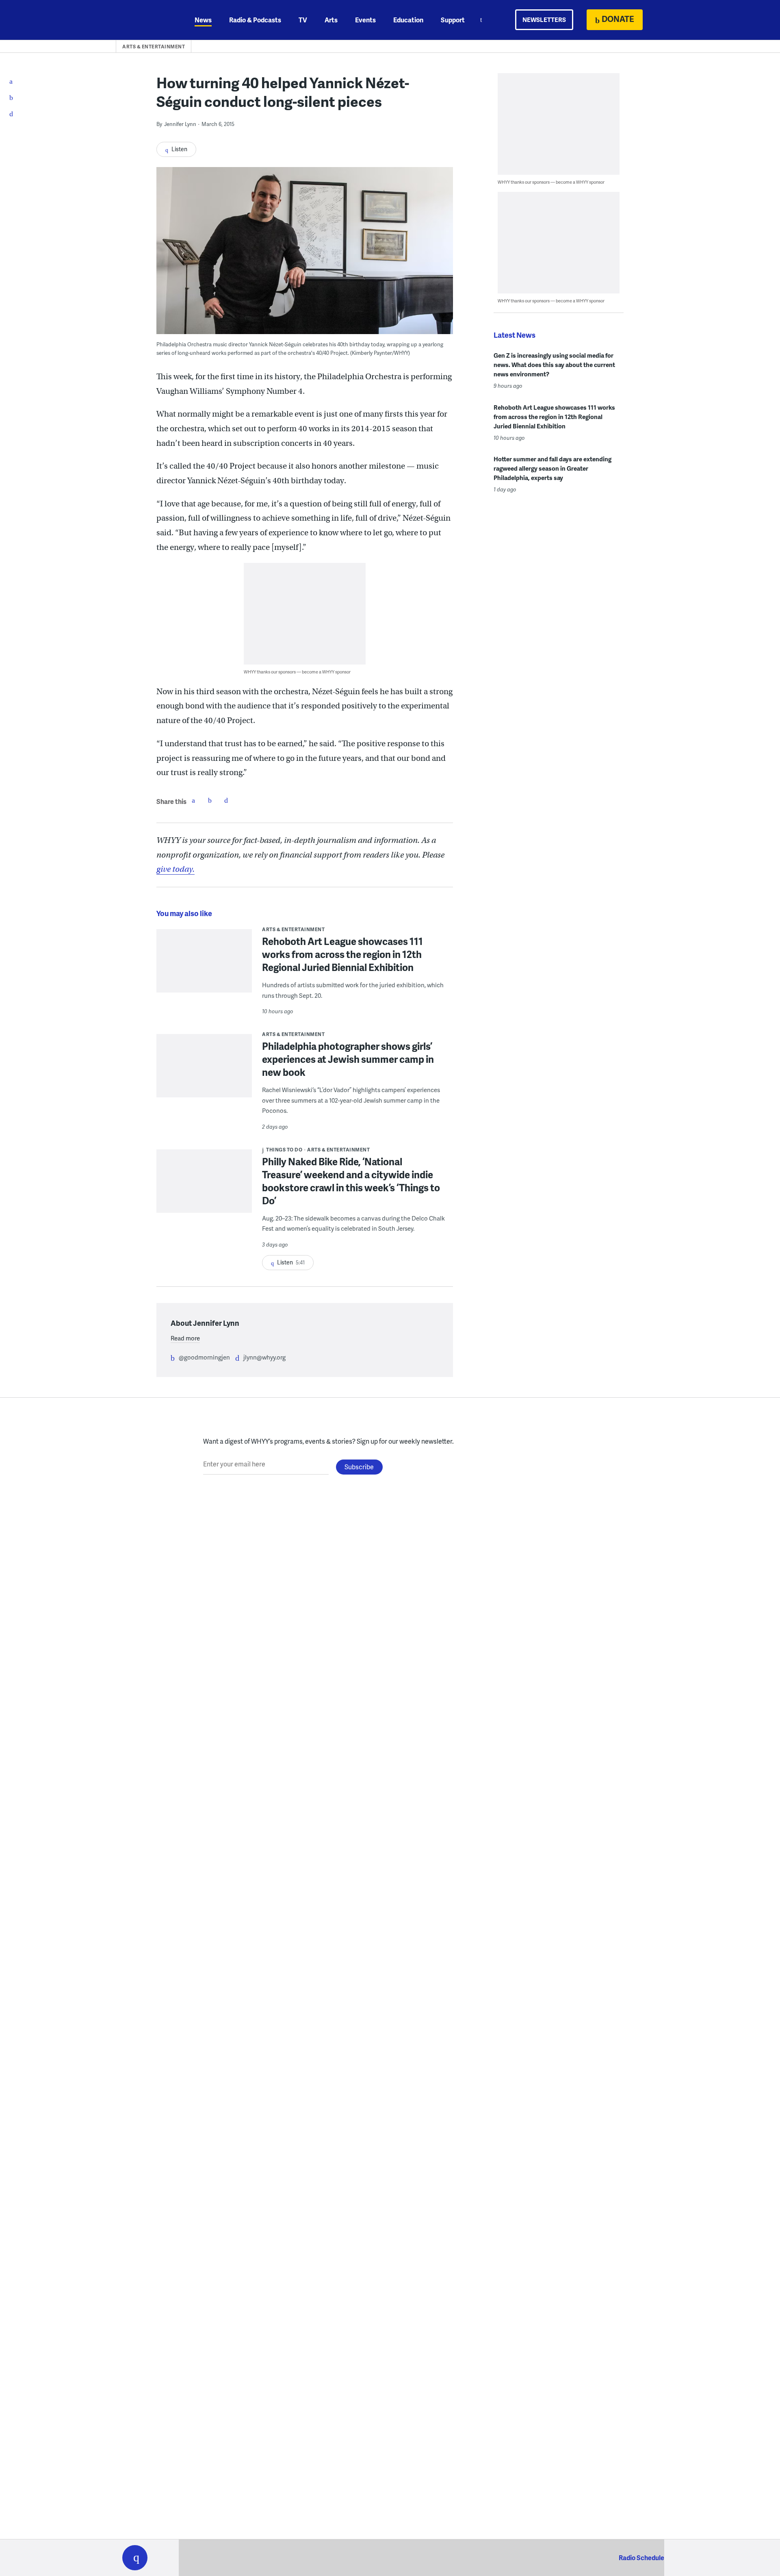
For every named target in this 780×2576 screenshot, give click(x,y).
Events (365, 20)
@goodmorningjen (204, 1357)
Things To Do (284, 1150)
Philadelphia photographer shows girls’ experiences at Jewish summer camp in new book (348, 1059)
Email (226, 800)
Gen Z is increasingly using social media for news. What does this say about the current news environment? (554, 365)
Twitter (210, 800)
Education (408, 20)
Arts (331, 20)
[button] (135, 2558)
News (203, 20)
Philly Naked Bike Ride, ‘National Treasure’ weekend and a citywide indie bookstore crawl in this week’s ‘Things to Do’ (351, 1181)
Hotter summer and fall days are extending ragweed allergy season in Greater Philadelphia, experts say (552, 468)
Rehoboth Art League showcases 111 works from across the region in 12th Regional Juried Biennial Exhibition (342, 954)
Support (453, 20)
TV (303, 20)
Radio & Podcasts (255, 20)
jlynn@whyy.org (264, 1357)
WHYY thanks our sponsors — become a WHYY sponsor (297, 672)
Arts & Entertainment (154, 47)
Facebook (193, 800)
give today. (175, 869)
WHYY (145, 20)
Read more (185, 1338)
